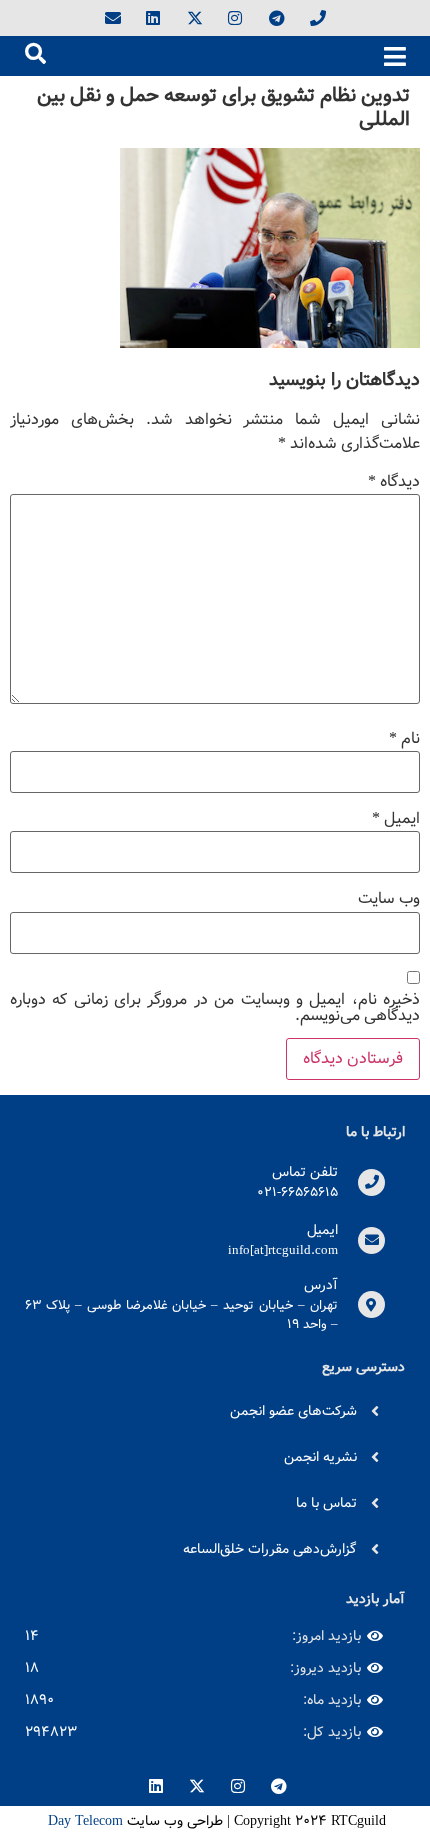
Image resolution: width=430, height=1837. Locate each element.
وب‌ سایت (389, 899)
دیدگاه (394, 482)
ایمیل (396, 819)
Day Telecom (83, 1821)
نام (404, 739)
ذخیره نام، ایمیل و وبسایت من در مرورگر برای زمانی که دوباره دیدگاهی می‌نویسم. (215, 1008)
